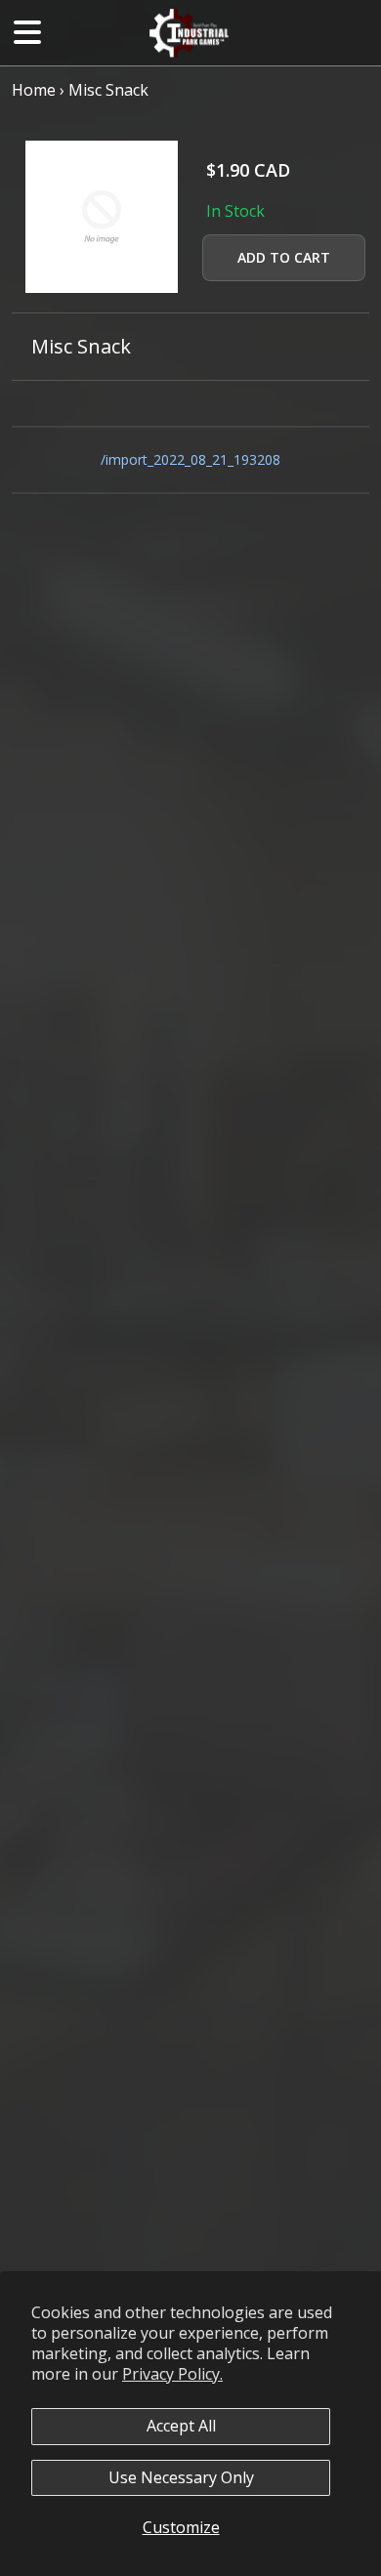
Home (34, 90)
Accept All (181, 2426)
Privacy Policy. (172, 2374)
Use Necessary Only (181, 2477)
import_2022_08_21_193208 (193, 459)
